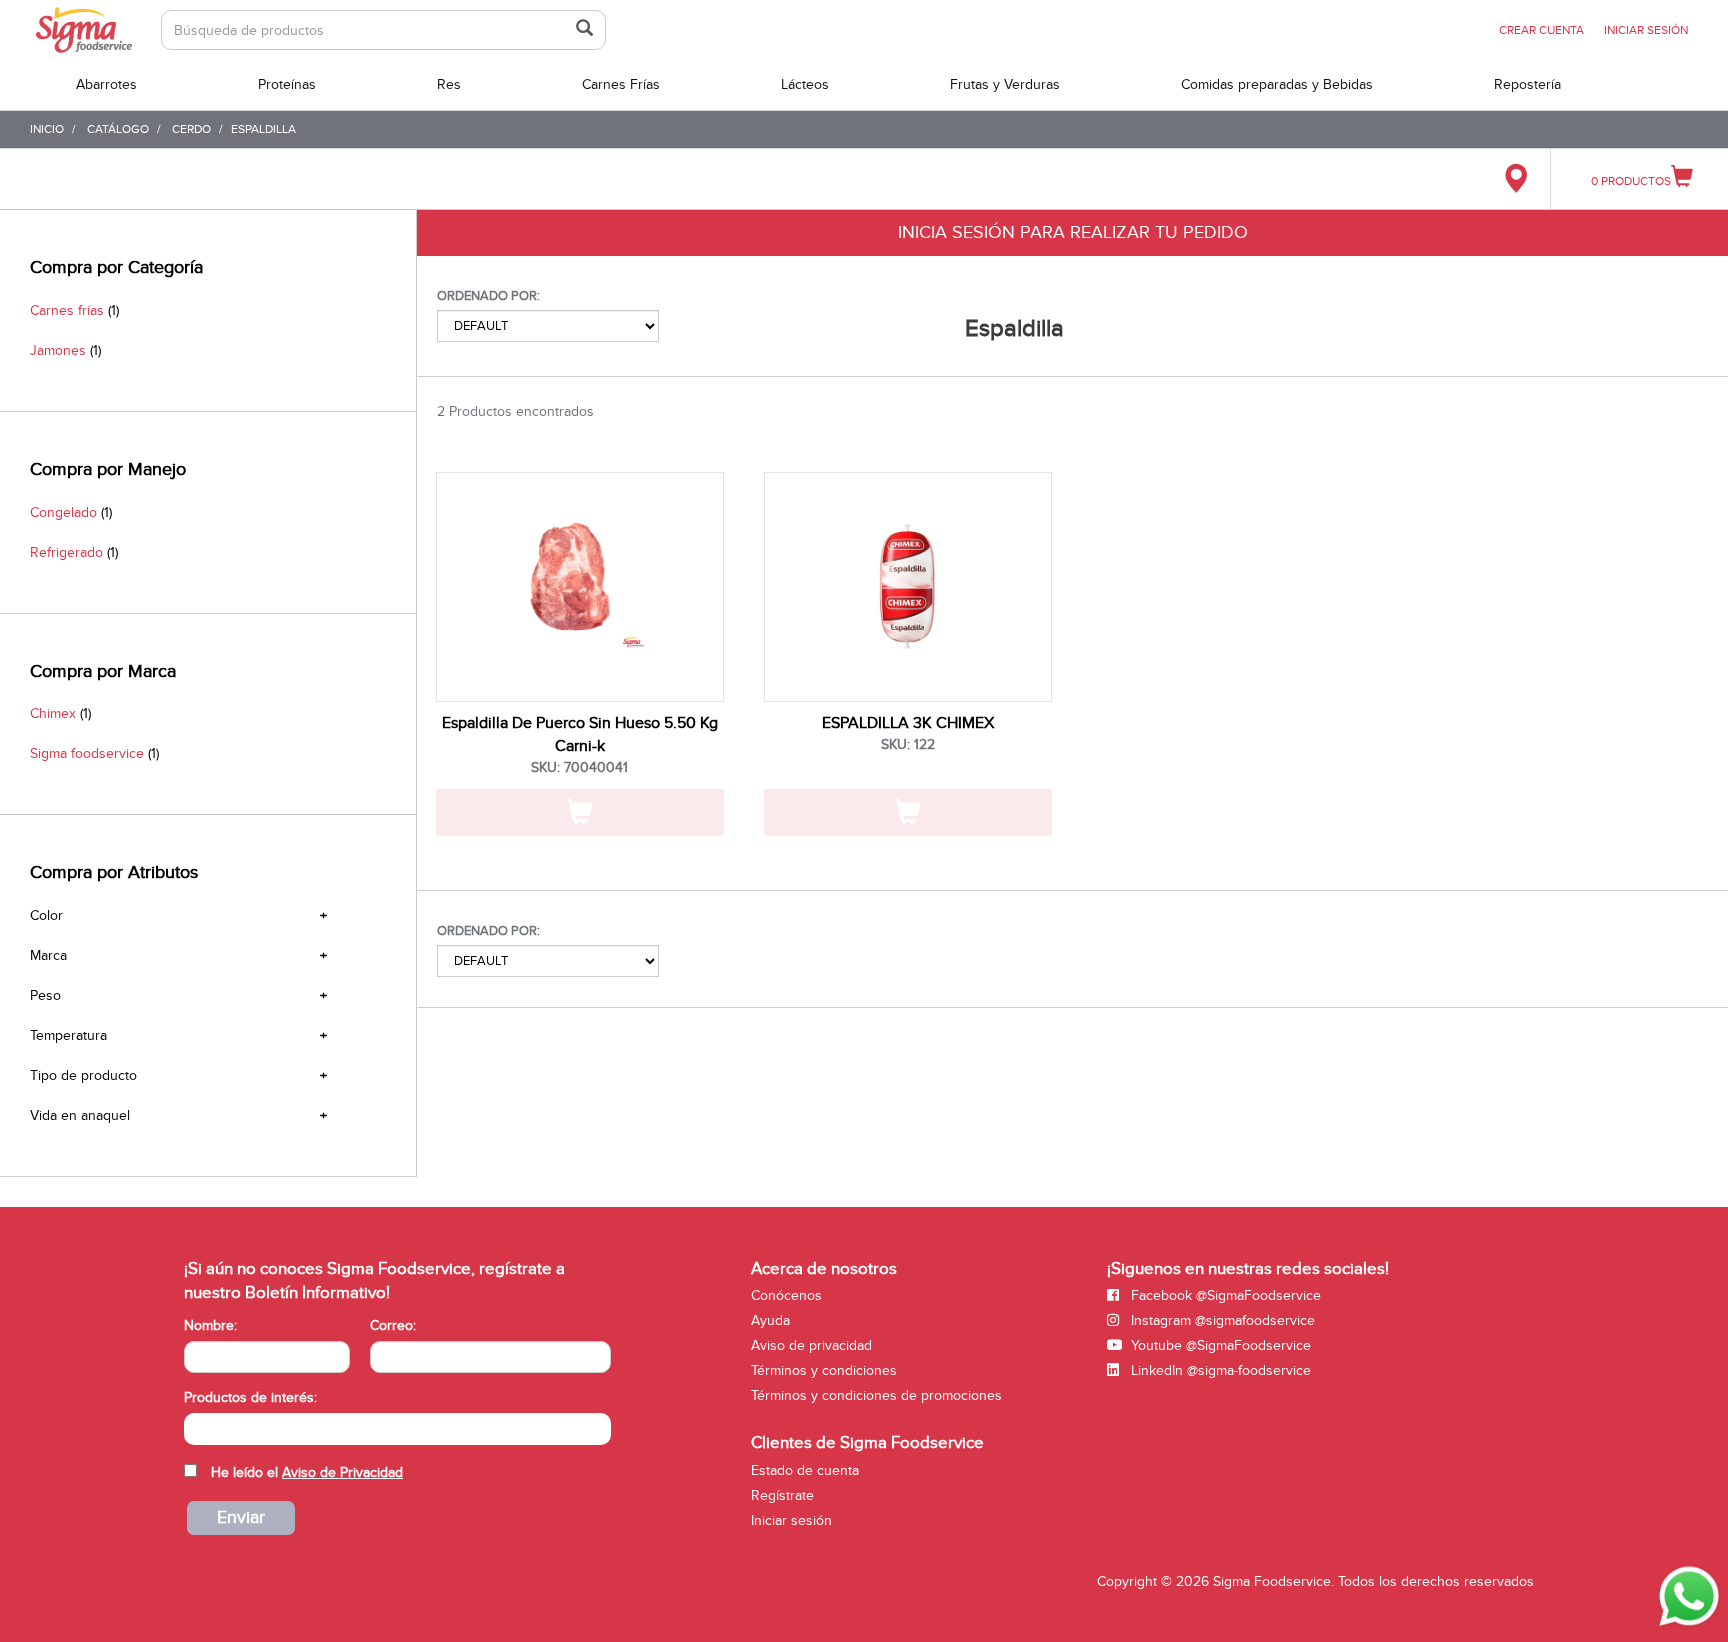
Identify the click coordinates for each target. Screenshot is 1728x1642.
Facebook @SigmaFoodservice (1224, 1295)
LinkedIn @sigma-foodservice (1219, 1370)
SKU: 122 (908, 744)
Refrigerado (66, 552)
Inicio (47, 129)
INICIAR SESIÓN (1646, 30)
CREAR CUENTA (1541, 30)
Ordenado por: (488, 296)
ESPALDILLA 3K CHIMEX (908, 723)
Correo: (393, 1325)
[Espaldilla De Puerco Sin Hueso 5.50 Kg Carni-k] (580, 587)
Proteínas (287, 84)
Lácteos (805, 84)
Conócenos (786, 1295)
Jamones (58, 350)
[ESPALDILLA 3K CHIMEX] (908, 587)
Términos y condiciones (824, 1370)
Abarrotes (106, 84)
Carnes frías (67, 310)
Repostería (1527, 84)
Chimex (53, 713)
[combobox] (397, 1429)
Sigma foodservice (87, 753)
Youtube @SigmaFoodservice (1219, 1345)
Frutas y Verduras (1005, 84)
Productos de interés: (250, 1397)
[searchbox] (194, 1427)
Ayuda (770, 1320)
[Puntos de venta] (1515, 179)
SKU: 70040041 (579, 767)
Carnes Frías (621, 84)
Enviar (241, 1517)
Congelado (63, 512)
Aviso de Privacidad (342, 1472)
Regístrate (782, 1495)
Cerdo (191, 129)
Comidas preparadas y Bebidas (1277, 84)
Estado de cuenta (805, 1470)
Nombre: (210, 1325)
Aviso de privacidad (811, 1345)
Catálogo (118, 129)
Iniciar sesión (791, 1520)
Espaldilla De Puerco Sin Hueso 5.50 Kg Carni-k (580, 734)
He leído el (307, 1472)
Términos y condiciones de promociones (876, 1395)
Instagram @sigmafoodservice (1221, 1320)
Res (449, 84)
